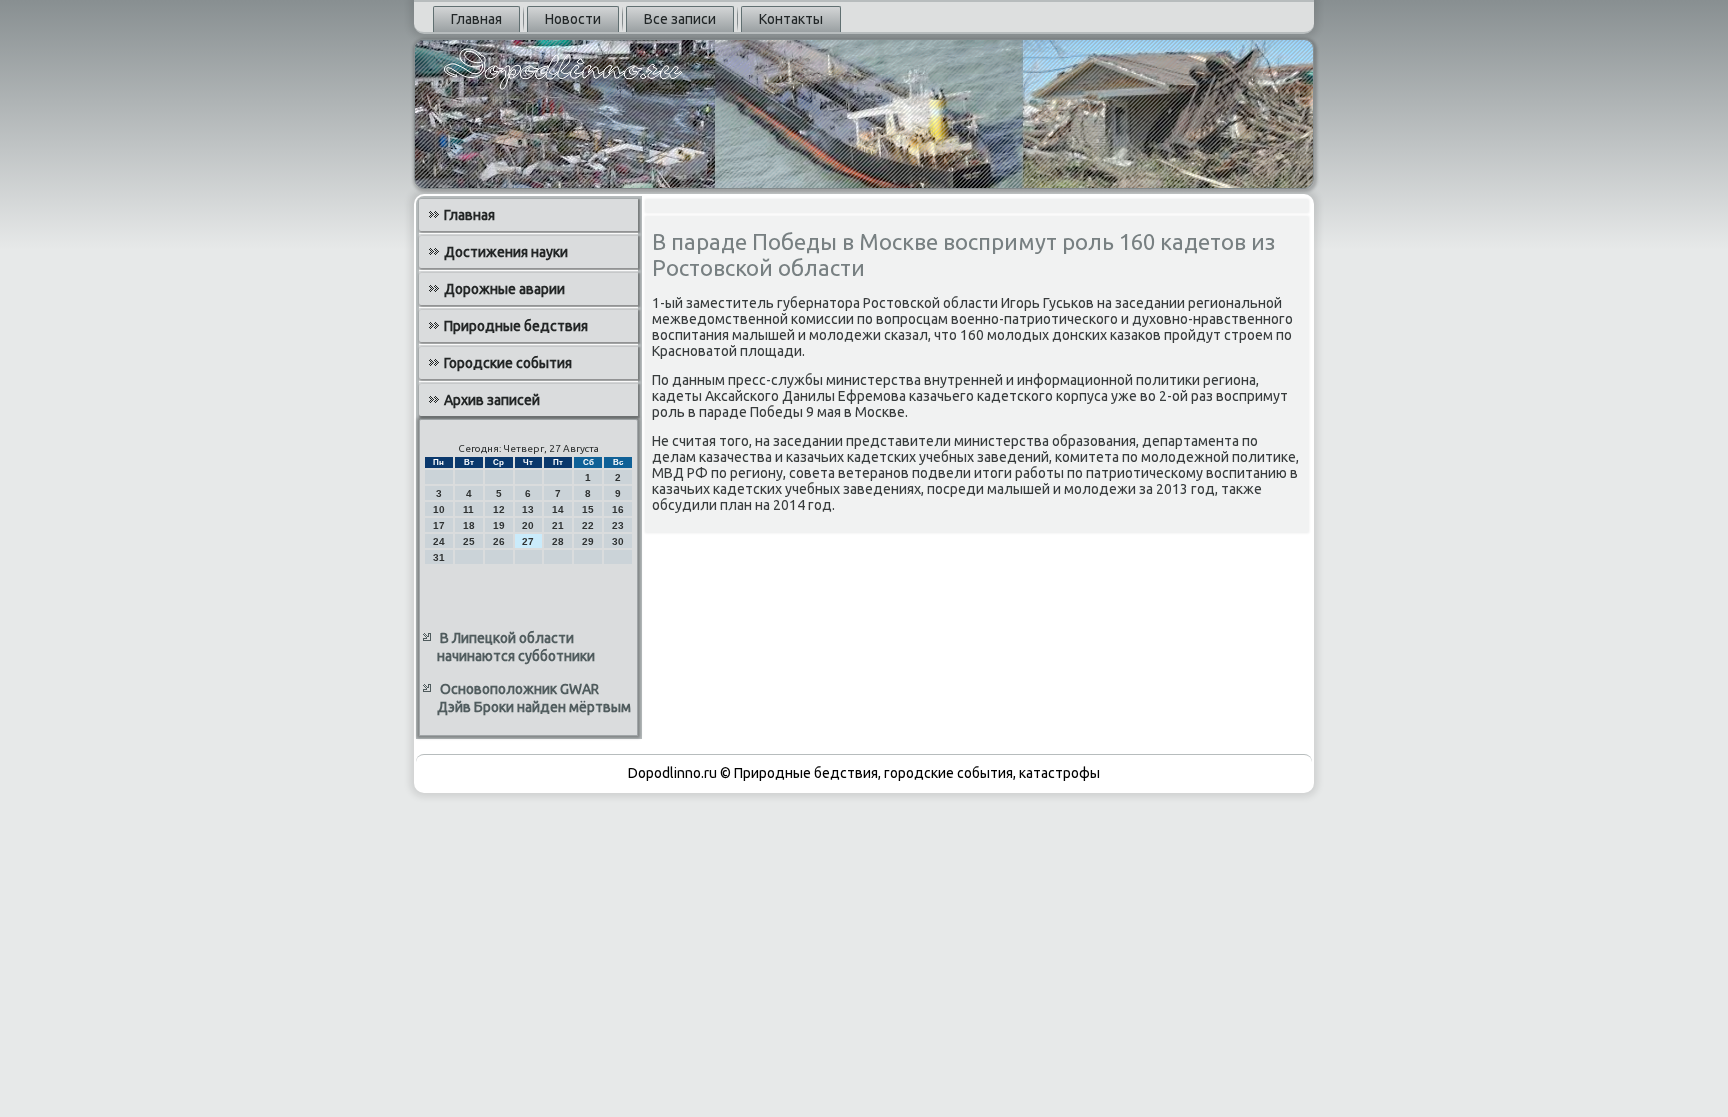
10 (439, 509)
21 (558, 525)
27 (528, 541)
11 (468, 509)
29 (588, 541)
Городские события (508, 363)
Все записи (680, 19)
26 (499, 541)
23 (618, 525)
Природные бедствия (516, 326)
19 (499, 525)
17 (439, 525)
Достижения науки (506, 252)
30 (618, 541)
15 (588, 509)
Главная (476, 19)
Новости (573, 19)
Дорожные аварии (504, 289)
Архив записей (492, 400)
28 (558, 541)
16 (618, 509)
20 (528, 525)
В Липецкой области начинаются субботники (516, 647)
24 (439, 541)
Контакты (791, 19)
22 (588, 525)
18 (469, 525)
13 (528, 509)
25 (469, 541)
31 (439, 557)
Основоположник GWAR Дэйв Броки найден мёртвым (534, 698)
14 (558, 509)
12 (499, 509)
